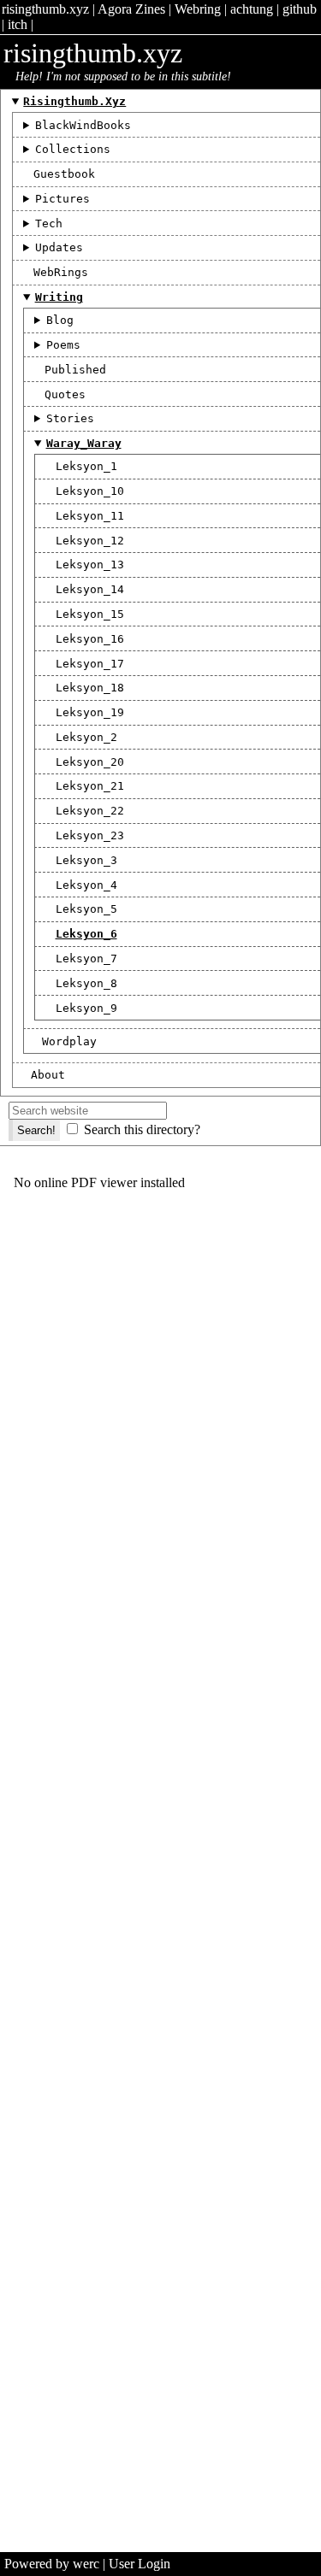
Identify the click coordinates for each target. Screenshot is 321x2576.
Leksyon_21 (90, 786)
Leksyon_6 (86, 934)
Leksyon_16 (90, 639)
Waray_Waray (84, 443)
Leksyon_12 (90, 541)
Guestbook (64, 174)
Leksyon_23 (90, 835)
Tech (49, 223)
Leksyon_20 (90, 762)
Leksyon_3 (86, 860)
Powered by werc (52, 2564)
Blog (60, 320)
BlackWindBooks (83, 125)
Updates (59, 247)
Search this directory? (142, 1129)
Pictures (62, 199)
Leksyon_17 (90, 664)
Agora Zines (131, 9)
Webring (198, 9)
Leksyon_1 (86, 466)
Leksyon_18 (90, 688)
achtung (252, 9)
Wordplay (69, 1041)
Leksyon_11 (90, 516)
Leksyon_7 (86, 959)
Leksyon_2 (86, 737)
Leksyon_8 (86, 983)
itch (18, 24)
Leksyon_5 (86, 909)
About (48, 1075)
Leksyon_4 (86, 885)
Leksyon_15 (90, 614)
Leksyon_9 (86, 1008)
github (300, 9)
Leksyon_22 (90, 811)
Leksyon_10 (90, 491)
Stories (70, 418)
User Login (140, 2564)
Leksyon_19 (90, 712)
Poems (63, 345)
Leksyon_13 (90, 565)
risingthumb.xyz (45, 9)
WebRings (61, 272)
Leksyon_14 (90, 589)
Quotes (65, 394)
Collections (73, 149)
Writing (59, 297)
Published (75, 370)
